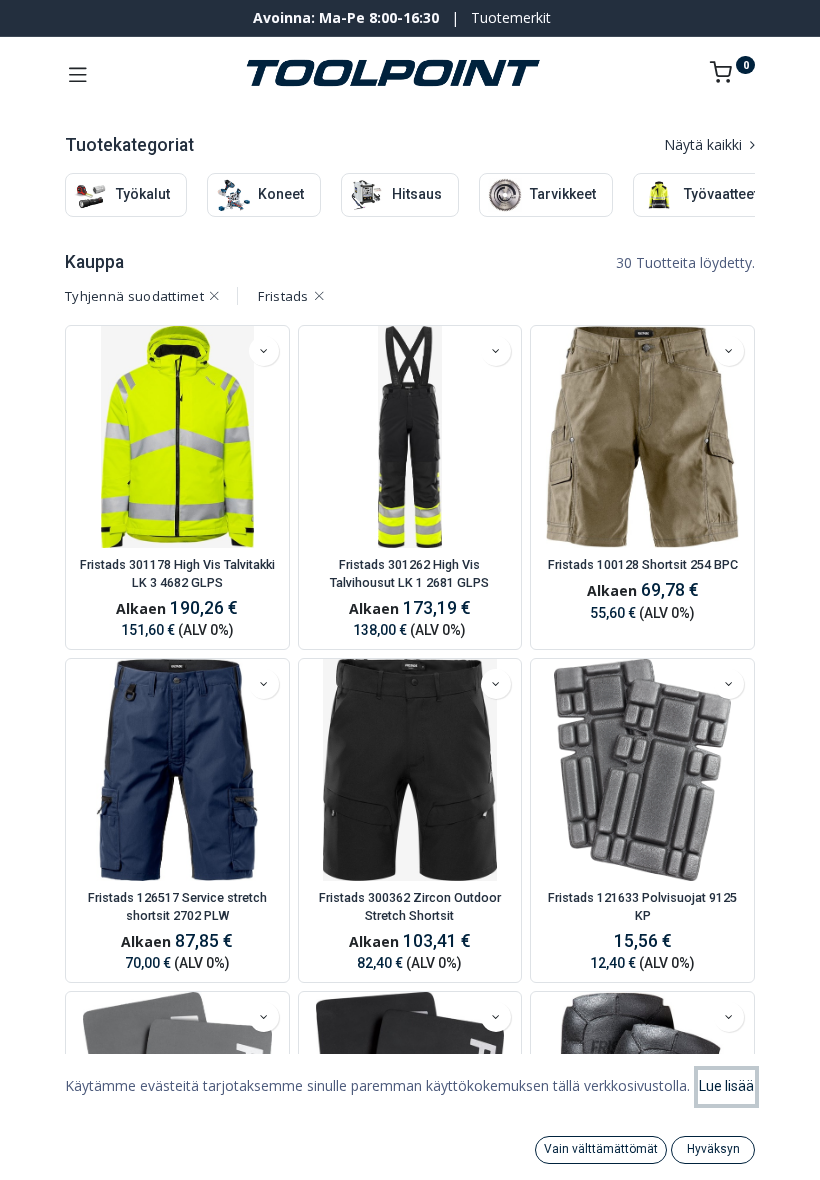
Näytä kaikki (705, 144)
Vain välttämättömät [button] (601, 1149)
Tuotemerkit (511, 17)
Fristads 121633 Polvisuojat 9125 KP (642, 906)
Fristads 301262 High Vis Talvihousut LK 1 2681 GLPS (409, 573)
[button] (264, 351)
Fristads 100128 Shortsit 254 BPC (643, 564)
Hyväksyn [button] (713, 1149)
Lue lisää (726, 1086)
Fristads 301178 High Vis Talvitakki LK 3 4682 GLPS (177, 573)
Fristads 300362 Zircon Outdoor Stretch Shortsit (410, 906)
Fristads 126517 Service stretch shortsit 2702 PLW (177, 906)
